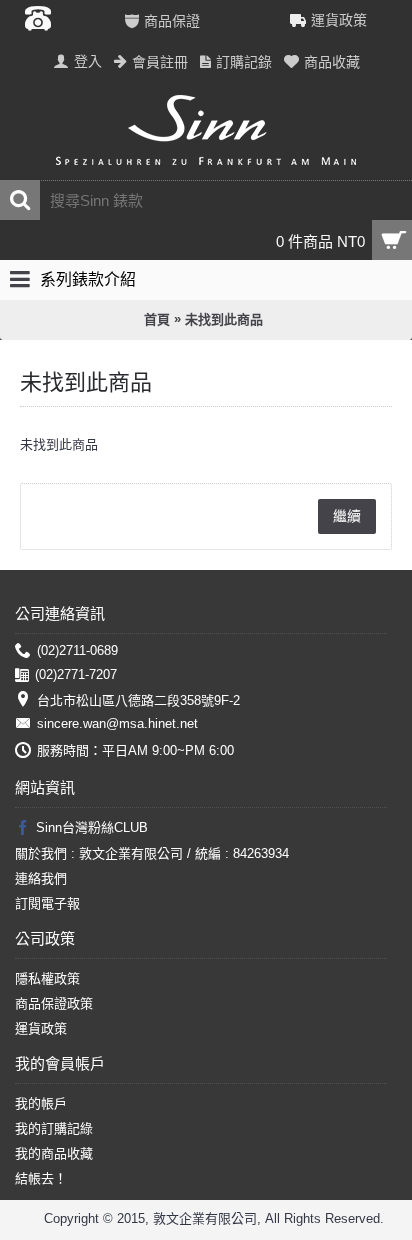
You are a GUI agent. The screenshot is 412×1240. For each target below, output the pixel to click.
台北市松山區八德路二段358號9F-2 (138, 700)
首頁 (157, 319)
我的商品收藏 (54, 1153)
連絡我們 (41, 878)
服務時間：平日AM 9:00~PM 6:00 (135, 750)
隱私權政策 (47, 978)
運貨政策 (41, 1028)
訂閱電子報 (47, 903)
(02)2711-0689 (77, 650)
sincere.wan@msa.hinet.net (117, 724)
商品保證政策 (54, 1003)
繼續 (347, 516)
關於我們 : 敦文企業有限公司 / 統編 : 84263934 (152, 853)
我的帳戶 (41, 1103)
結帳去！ (41, 1178)
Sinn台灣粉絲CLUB (92, 827)
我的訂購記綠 (54, 1128)
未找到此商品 (224, 319)
